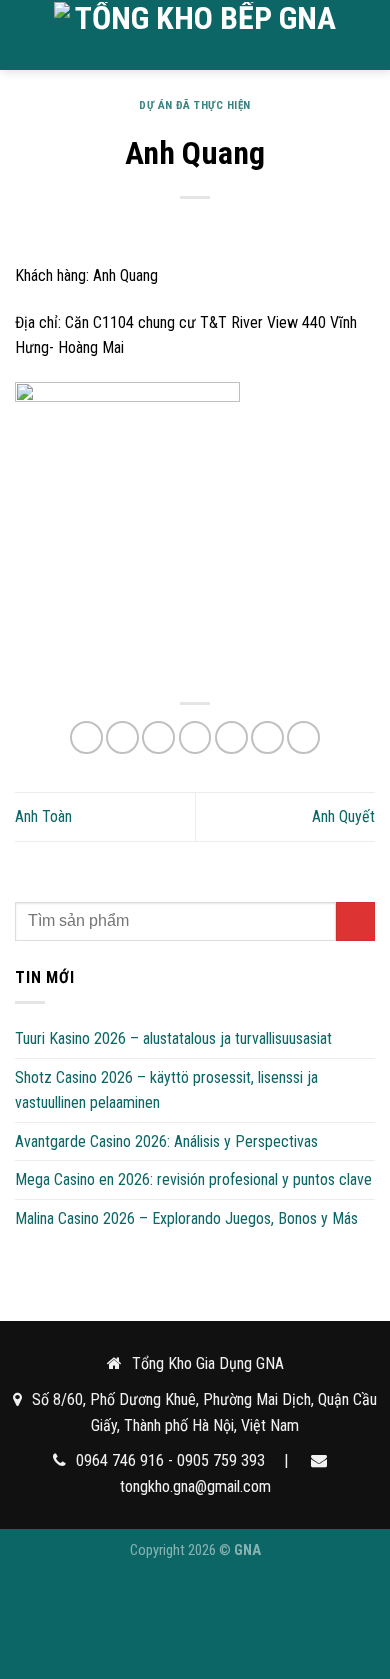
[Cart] (365, 35)
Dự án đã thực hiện (195, 105)
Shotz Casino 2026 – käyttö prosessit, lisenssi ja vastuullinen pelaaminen (166, 1090)
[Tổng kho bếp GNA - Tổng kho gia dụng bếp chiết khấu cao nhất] (197, 34)
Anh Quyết (343, 816)
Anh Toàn (43, 816)
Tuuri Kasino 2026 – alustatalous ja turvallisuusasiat (173, 1038)
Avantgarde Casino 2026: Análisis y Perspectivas (166, 1141)
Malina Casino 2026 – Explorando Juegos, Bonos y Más (186, 1218)
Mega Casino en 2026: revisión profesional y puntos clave (193, 1179)
